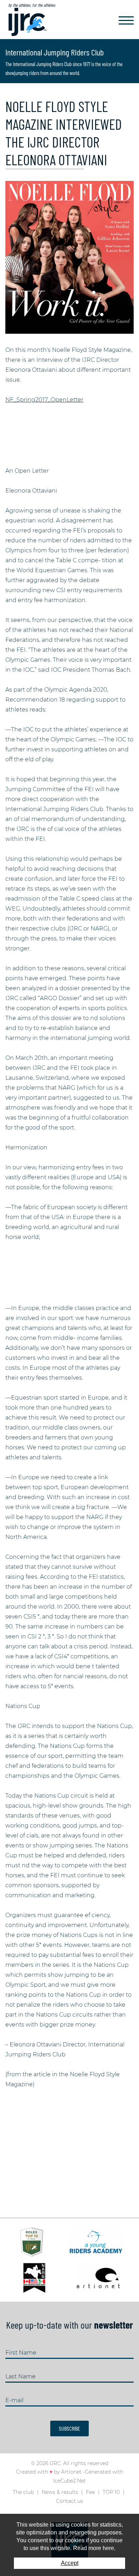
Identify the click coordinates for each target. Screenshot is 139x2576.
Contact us (69, 2501)
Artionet (71, 2472)
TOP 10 (111, 2492)
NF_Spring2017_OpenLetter (44, 400)
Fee (90, 2492)
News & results (60, 2492)
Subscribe (69, 2428)
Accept (70, 2563)
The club (23, 2492)
